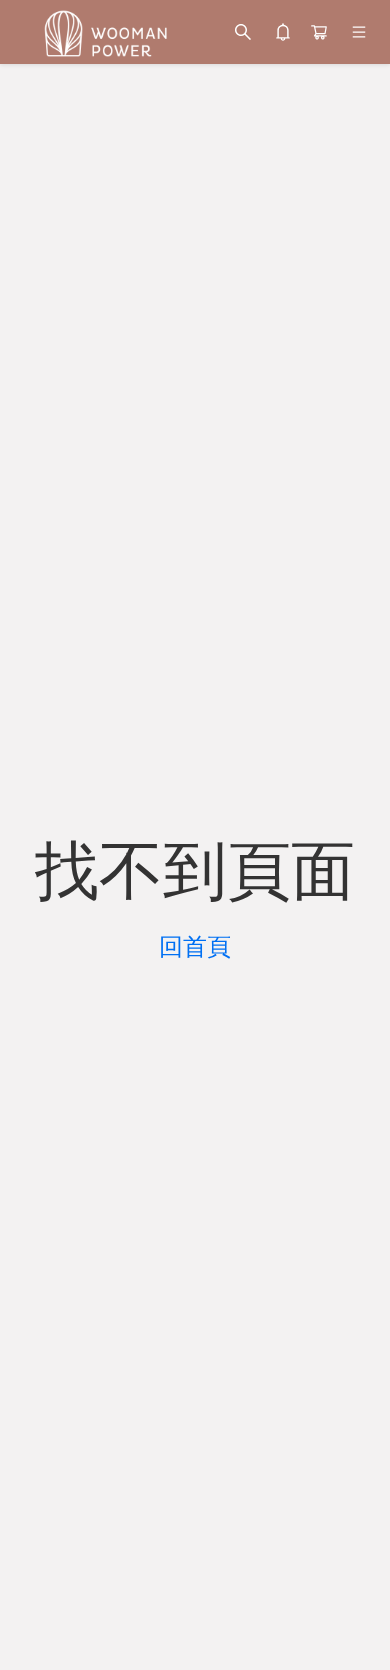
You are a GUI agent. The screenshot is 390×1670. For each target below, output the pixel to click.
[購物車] (319, 32)
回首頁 (195, 947)
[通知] (283, 32)
